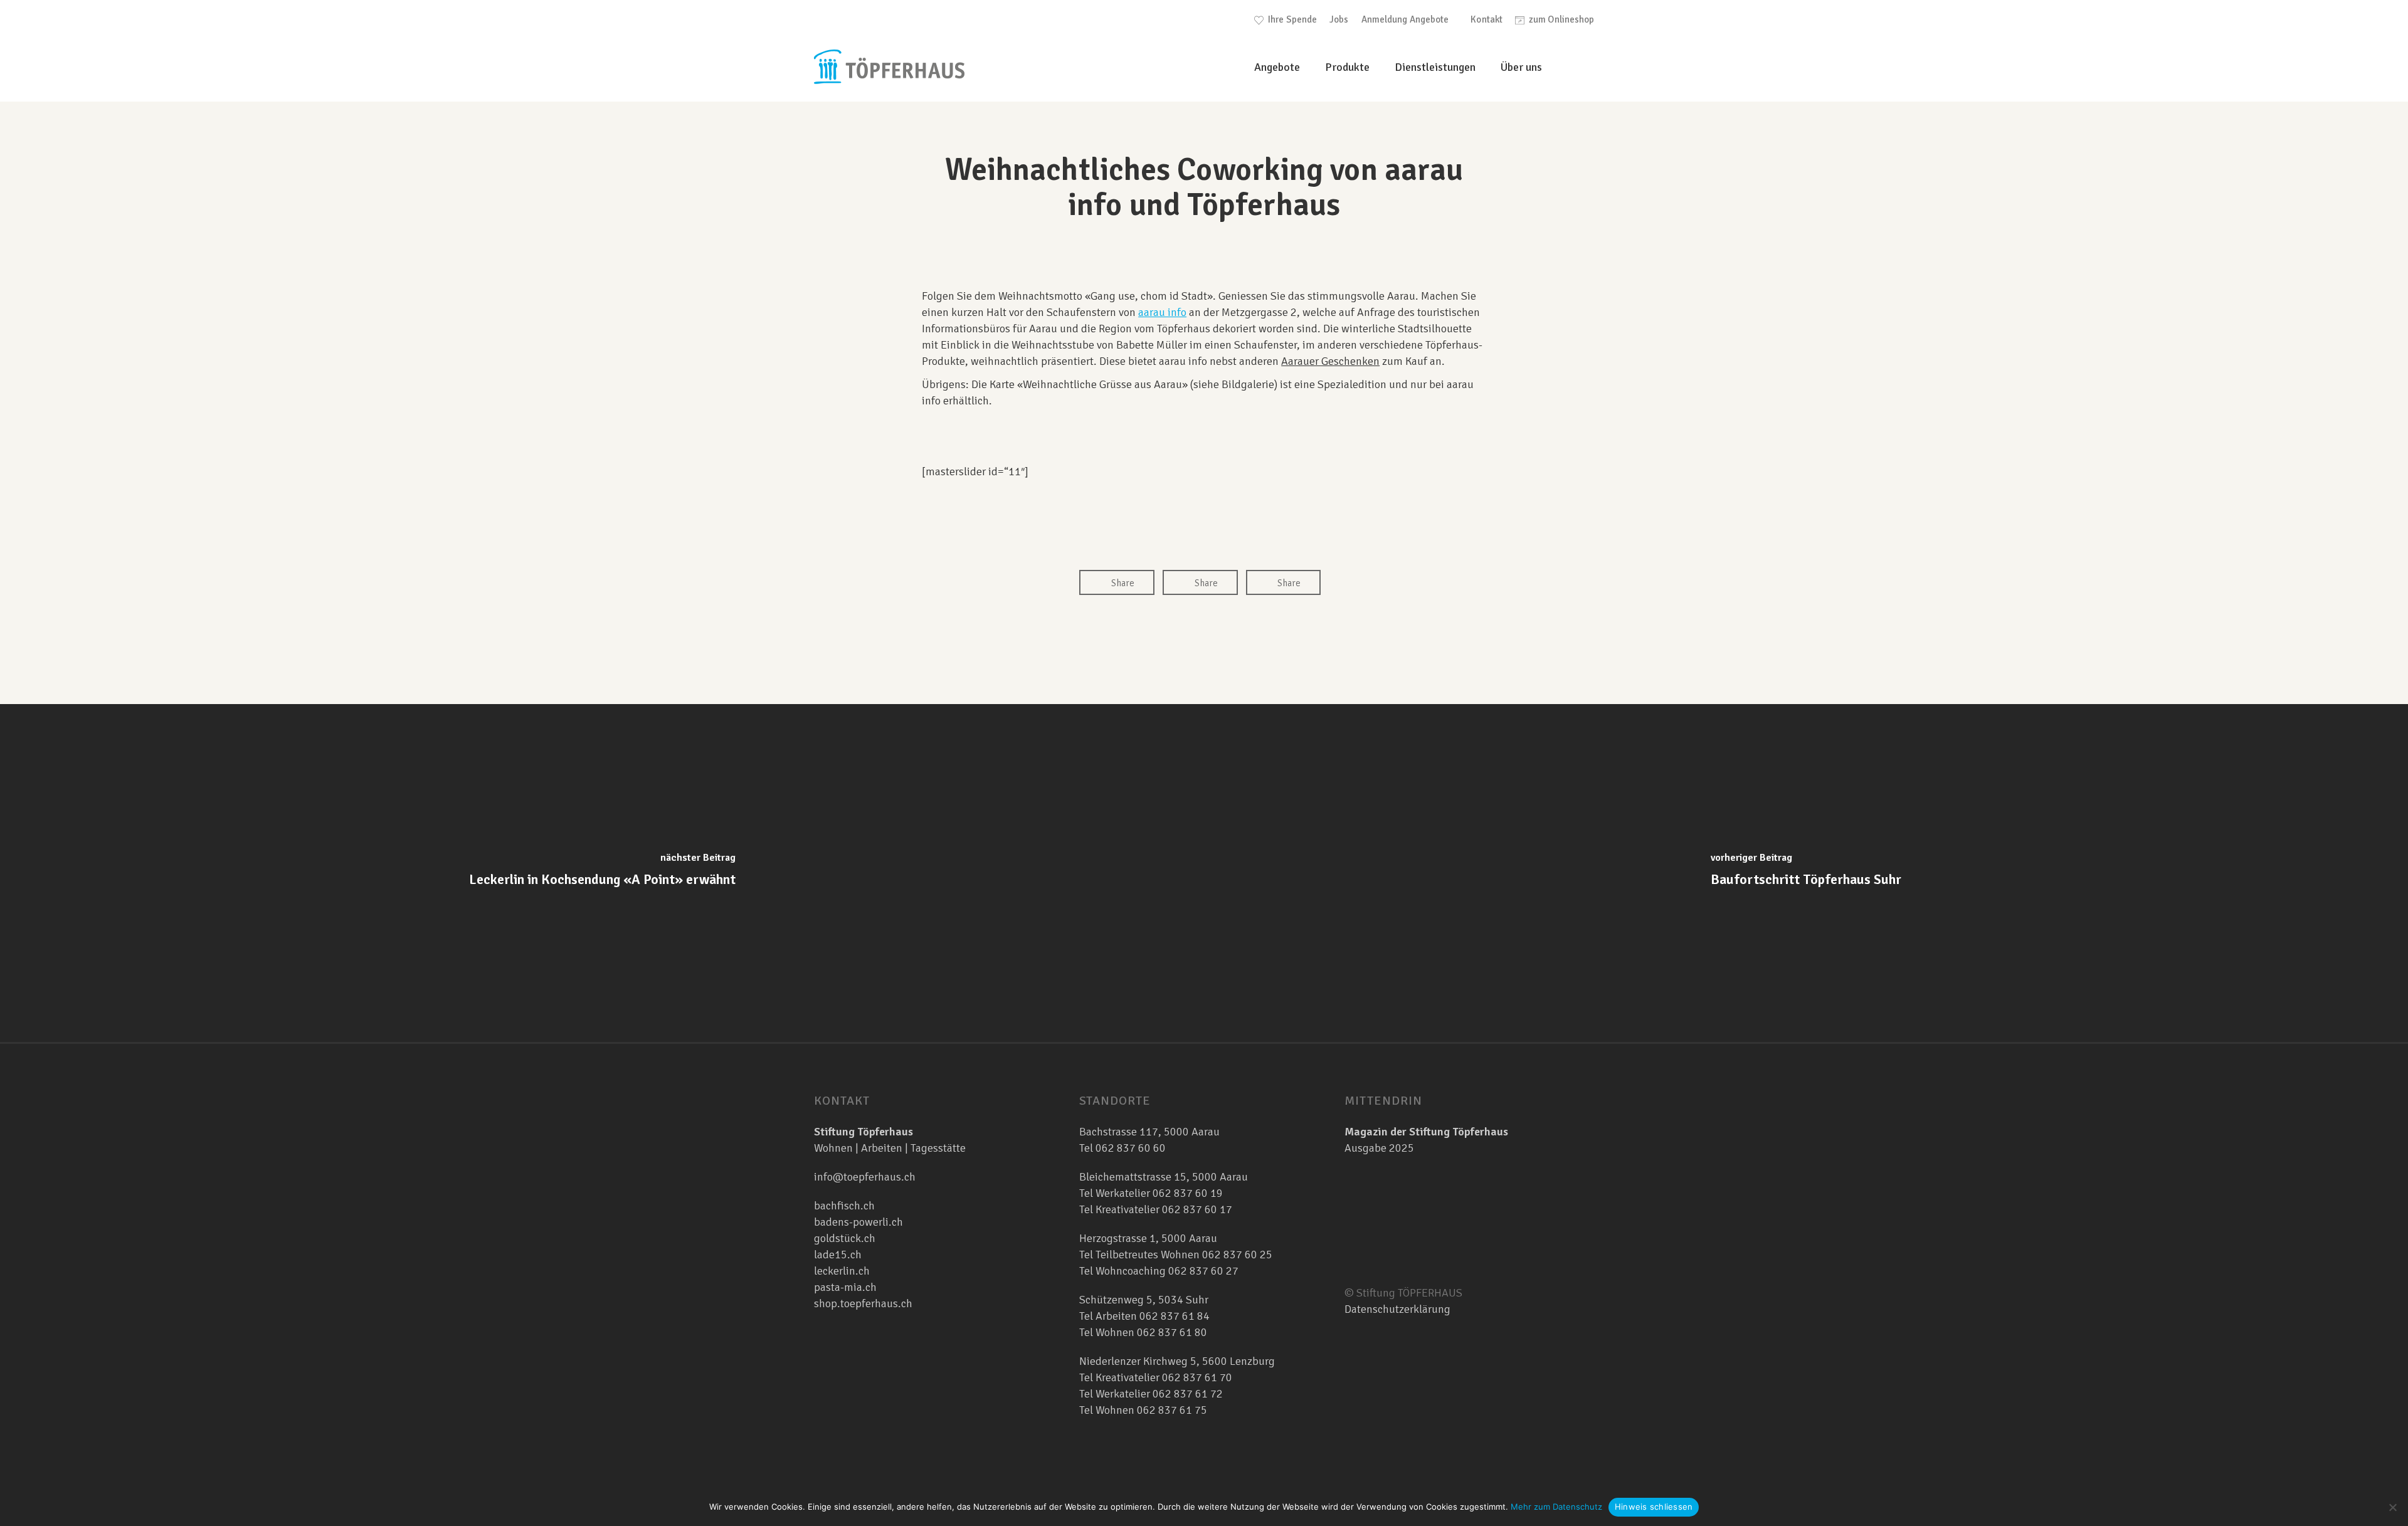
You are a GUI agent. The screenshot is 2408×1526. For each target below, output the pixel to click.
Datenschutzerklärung (1397, 1309)
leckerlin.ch (842, 1271)
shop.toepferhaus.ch (863, 1303)
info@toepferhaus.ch (865, 1177)
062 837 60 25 (1237, 1255)
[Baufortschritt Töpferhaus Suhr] (1806, 873)
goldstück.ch (845, 1238)
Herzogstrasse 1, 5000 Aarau (1148, 1238)
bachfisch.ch (844, 1206)
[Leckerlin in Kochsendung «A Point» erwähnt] (602, 873)
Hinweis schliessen (1654, 1507)
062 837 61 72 (1188, 1394)
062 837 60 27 (1203, 1271)
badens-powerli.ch (858, 1222)
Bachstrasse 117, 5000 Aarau (1149, 1132)
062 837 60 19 (1186, 1193)
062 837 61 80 (1172, 1332)
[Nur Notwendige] (2392, 1507)
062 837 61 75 (1172, 1410)
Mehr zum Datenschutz (1556, 1507)
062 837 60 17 (1196, 1209)
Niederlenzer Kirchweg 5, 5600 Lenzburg (1177, 1361)
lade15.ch (838, 1255)
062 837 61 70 (1197, 1377)
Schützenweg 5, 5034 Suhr (1144, 1300)
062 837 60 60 (1131, 1148)
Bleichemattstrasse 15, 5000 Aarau (1164, 1177)
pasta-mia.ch (845, 1287)
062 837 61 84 (1175, 1316)
